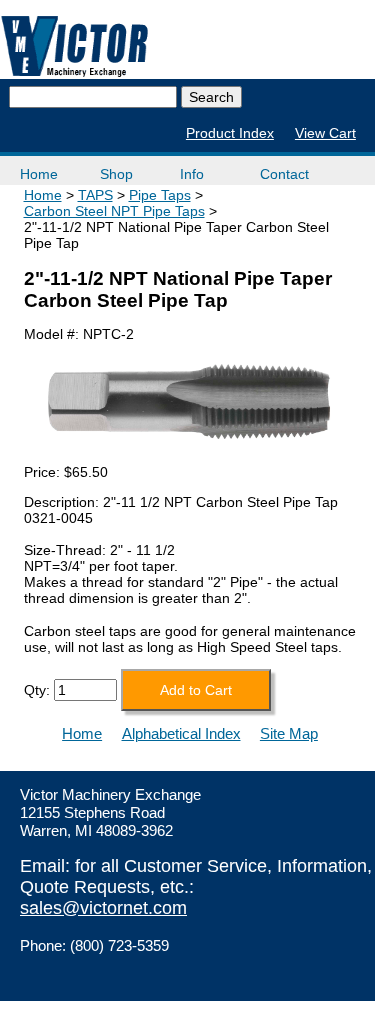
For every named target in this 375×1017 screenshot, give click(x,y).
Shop (116, 174)
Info (192, 174)
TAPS (95, 195)
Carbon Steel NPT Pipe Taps (114, 211)
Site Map (289, 733)
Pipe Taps (160, 195)
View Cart (325, 133)
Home (39, 174)
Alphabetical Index (181, 733)
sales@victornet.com (103, 908)
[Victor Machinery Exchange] (75, 46)
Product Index (230, 133)
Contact (284, 174)
